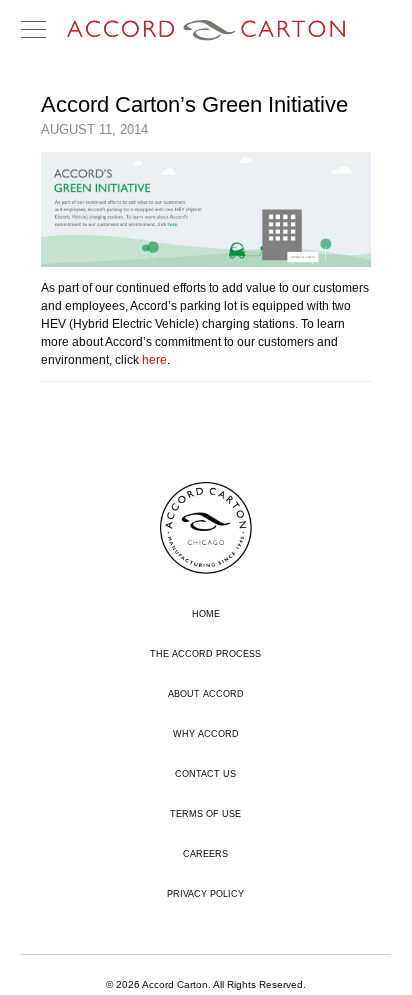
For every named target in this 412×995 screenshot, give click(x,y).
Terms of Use (205, 814)
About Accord (206, 694)
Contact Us (205, 774)
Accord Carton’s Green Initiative (194, 104)
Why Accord (206, 734)
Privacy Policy (205, 894)
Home (206, 614)
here (154, 360)
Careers (205, 854)
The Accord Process (205, 654)
